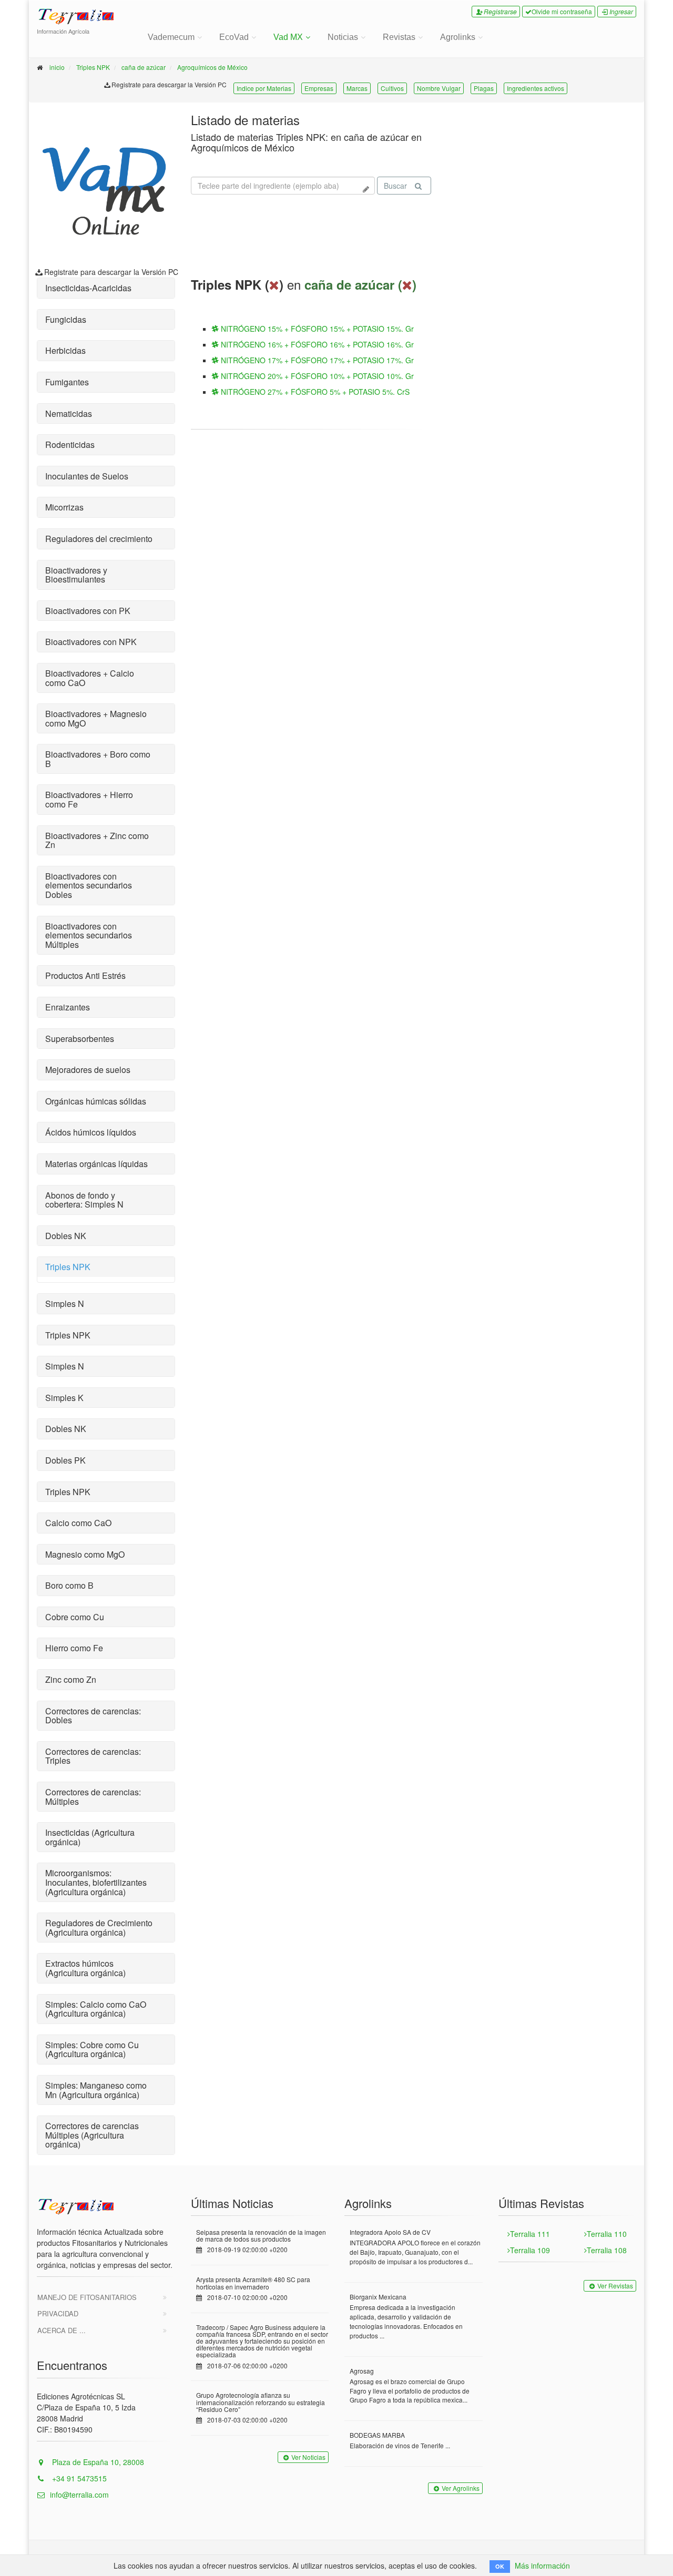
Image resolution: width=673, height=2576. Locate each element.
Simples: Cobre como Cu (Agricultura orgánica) (92, 2049)
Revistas (399, 37)
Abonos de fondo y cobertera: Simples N (84, 1200)
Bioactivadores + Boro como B (98, 759)
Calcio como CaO (78, 1523)
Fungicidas (66, 319)
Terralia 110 (607, 2234)
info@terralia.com (79, 2495)
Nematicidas (69, 413)
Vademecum (171, 37)
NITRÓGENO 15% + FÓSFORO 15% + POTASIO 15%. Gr (316, 329)
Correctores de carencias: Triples (93, 1756)
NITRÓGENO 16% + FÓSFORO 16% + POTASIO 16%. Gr (316, 344)
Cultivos (392, 88)
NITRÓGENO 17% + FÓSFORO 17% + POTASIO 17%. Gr (316, 360)
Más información (542, 2565)
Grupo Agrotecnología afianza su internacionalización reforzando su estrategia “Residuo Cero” (261, 2402)
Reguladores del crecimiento (99, 539)
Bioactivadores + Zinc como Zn (97, 840)
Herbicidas (65, 350)
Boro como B (69, 1585)
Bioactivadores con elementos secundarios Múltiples (89, 935)
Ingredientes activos (536, 88)
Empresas (319, 88)
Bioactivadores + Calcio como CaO (90, 678)
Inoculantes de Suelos (87, 476)
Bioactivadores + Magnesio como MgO (96, 718)
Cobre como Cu (75, 1617)
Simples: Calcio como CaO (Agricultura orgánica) (96, 2009)
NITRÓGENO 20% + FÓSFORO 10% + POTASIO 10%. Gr (316, 376)
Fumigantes (67, 382)
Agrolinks (458, 37)
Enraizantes (68, 1007)
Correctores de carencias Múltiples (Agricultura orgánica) (92, 2135)
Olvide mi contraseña (562, 11)
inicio (57, 67)
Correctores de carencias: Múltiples (93, 1797)
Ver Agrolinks (461, 2488)
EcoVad (234, 37)
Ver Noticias (308, 2457)
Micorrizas (64, 507)
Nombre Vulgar (439, 88)
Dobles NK (66, 1236)
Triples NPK (93, 67)
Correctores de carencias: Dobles (93, 1716)
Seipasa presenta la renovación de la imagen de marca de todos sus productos (261, 2235)
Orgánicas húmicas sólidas (96, 1101)
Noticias (343, 37)
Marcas (357, 88)
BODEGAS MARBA (377, 2435)
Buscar (395, 186)
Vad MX (288, 37)
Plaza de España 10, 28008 (97, 2462)
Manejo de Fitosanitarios (87, 2297)
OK (500, 2566)
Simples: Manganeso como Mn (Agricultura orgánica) (96, 2090)
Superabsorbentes (80, 1039)
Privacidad (58, 2313)
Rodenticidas (70, 444)
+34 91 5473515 (78, 2478)
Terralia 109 (530, 2250)
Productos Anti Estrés (85, 975)
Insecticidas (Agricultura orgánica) (90, 1837)
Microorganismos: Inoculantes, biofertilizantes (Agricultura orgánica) (96, 1882)
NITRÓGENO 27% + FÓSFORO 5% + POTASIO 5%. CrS (314, 392)
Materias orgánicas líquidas (96, 1164)
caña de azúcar (144, 67)
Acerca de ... (62, 2330)
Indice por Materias (264, 88)
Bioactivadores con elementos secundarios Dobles (89, 885)
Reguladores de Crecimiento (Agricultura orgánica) (99, 1928)
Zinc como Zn (71, 1679)
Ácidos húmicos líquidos (91, 1132)
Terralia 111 (530, 2234)
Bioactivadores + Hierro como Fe (89, 799)
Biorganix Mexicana (378, 2297)
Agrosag (362, 2371)
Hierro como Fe (74, 1648)
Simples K (64, 1398)
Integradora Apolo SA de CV (390, 2232)
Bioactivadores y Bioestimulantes (76, 575)
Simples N (65, 1304)
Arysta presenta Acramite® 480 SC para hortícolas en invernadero (253, 2283)
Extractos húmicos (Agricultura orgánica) (85, 1968)
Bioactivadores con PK (88, 611)
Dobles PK (65, 1460)
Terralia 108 (607, 2250)
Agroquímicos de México (212, 67)
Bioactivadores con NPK (91, 642)
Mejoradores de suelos (88, 1070)
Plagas (484, 88)
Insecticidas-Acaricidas (88, 288)
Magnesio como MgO (85, 1554)
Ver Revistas (615, 2286)
